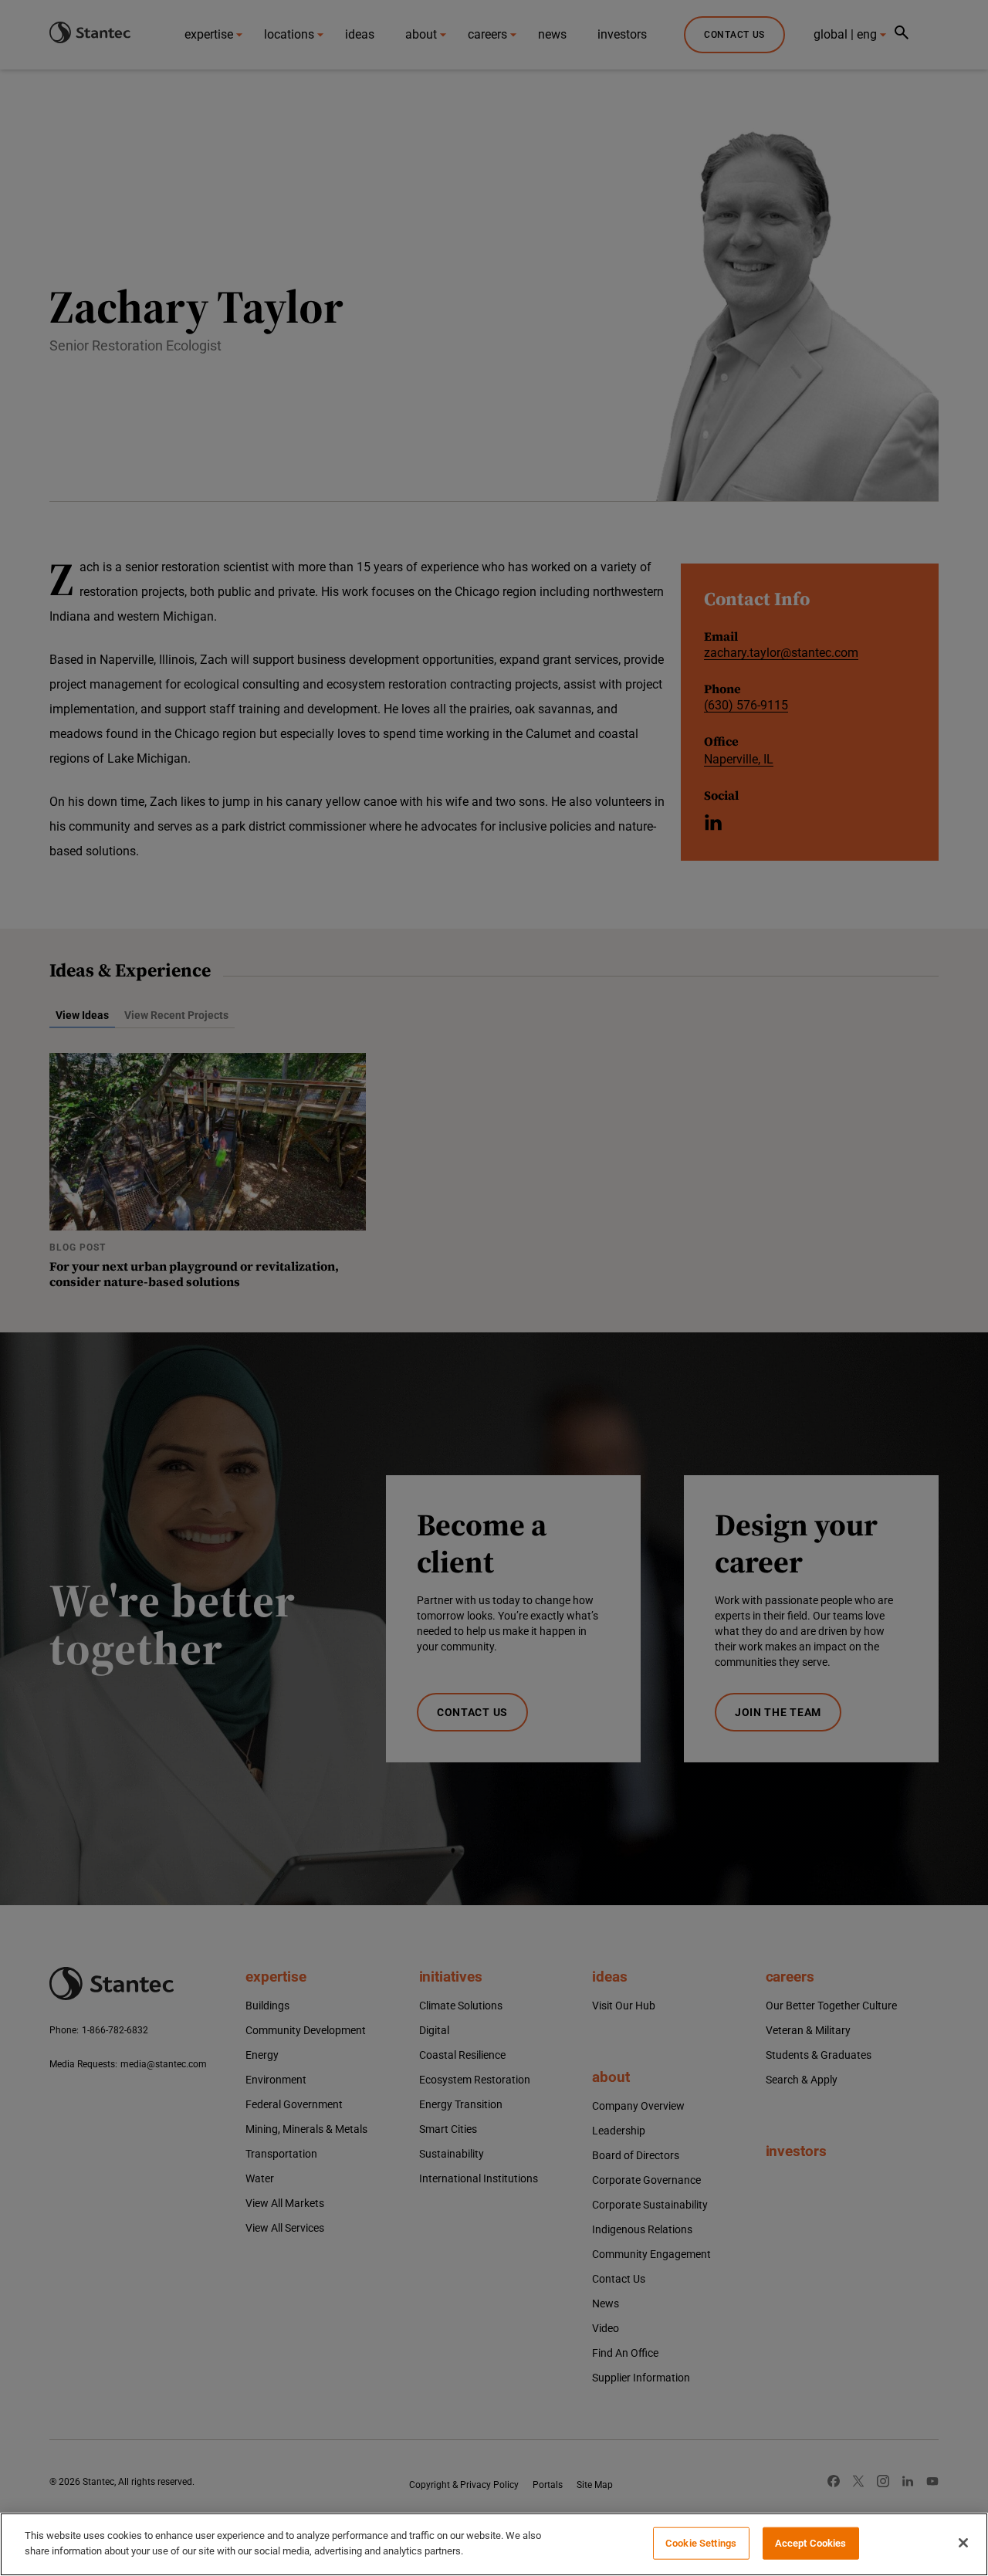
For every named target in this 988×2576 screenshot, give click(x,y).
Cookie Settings (701, 2543)
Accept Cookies (811, 2543)
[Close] (963, 2543)
